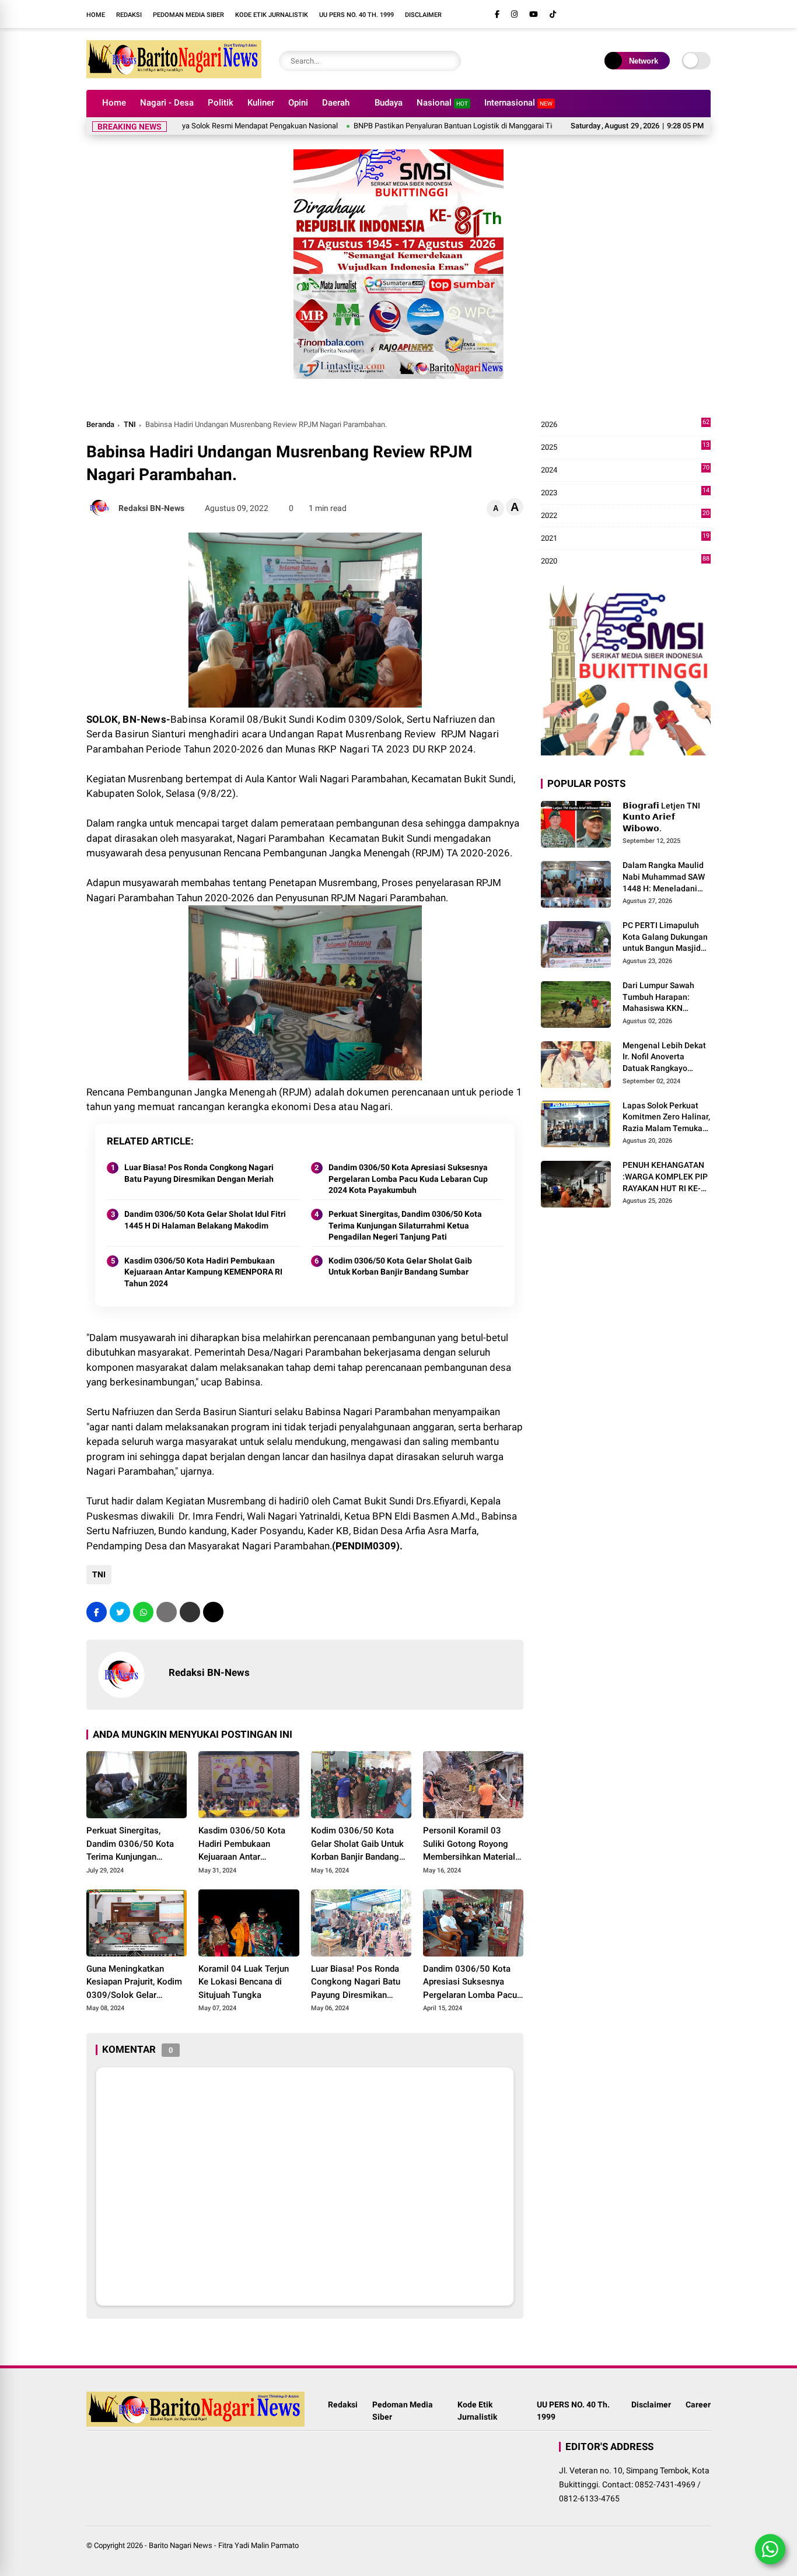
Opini (298, 103)
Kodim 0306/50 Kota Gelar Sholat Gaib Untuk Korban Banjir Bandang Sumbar (400, 1266)
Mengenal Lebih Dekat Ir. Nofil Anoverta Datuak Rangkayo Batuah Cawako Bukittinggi (664, 1058)
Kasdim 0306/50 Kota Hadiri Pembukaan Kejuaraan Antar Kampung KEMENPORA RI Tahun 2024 (203, 1272)
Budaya (389, 103)
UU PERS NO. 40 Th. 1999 (356, 15)
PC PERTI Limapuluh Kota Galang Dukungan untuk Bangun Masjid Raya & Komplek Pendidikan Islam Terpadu (665, 938)
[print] (167, 1612)
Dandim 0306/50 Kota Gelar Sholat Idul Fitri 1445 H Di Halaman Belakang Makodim (205, 1220)
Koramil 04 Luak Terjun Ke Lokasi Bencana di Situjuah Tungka (244, 1982)
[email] (190, 1612)
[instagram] (514, 14)
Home (96, 15)
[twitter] (120, 1612)
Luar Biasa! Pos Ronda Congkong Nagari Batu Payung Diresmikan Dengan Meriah (199, 1173)
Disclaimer (423, 15)
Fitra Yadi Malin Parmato (258, 2545)
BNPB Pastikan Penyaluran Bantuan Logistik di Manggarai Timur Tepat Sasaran (434, 126)
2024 (625, 470)
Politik (221, 103)
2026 (625, 425)
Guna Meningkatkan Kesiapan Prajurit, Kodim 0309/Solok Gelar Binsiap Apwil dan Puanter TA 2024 (134, 1983)
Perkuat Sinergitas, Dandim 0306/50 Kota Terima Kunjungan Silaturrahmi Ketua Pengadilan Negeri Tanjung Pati (405, 1225)
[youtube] (534, 14)
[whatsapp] (143, 1612)
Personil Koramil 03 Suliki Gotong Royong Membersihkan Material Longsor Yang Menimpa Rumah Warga (470, 1845)
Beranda (100, 424)
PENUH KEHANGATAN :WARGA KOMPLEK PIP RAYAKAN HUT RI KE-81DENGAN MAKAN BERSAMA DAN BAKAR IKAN (665, 1178)
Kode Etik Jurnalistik (272, 15)
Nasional (442, 103)
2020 (625, 561)
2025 (625, 448)
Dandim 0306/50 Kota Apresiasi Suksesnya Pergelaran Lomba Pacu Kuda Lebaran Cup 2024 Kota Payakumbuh (408, 1179)
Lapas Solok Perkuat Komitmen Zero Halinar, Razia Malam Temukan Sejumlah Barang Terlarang (666, 1118)
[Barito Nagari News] (174, 75)
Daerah (336, 103)
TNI (130, 424)
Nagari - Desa (167, 103)
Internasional (518, 103)
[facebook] (497, 14)
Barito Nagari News (181, 2545)
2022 (625, 516)
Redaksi (129, 15)
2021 (625, 539)
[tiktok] (553, 14)
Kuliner (261, 103)
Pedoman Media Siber (188, 15)
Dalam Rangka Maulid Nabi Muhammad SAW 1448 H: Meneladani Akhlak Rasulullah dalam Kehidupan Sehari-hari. (664, 878)
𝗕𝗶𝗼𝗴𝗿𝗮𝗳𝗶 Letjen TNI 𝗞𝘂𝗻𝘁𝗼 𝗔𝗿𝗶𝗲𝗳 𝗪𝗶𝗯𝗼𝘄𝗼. (661, 817)
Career (698, 2404)
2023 (625, 493)
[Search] (449, 61)
